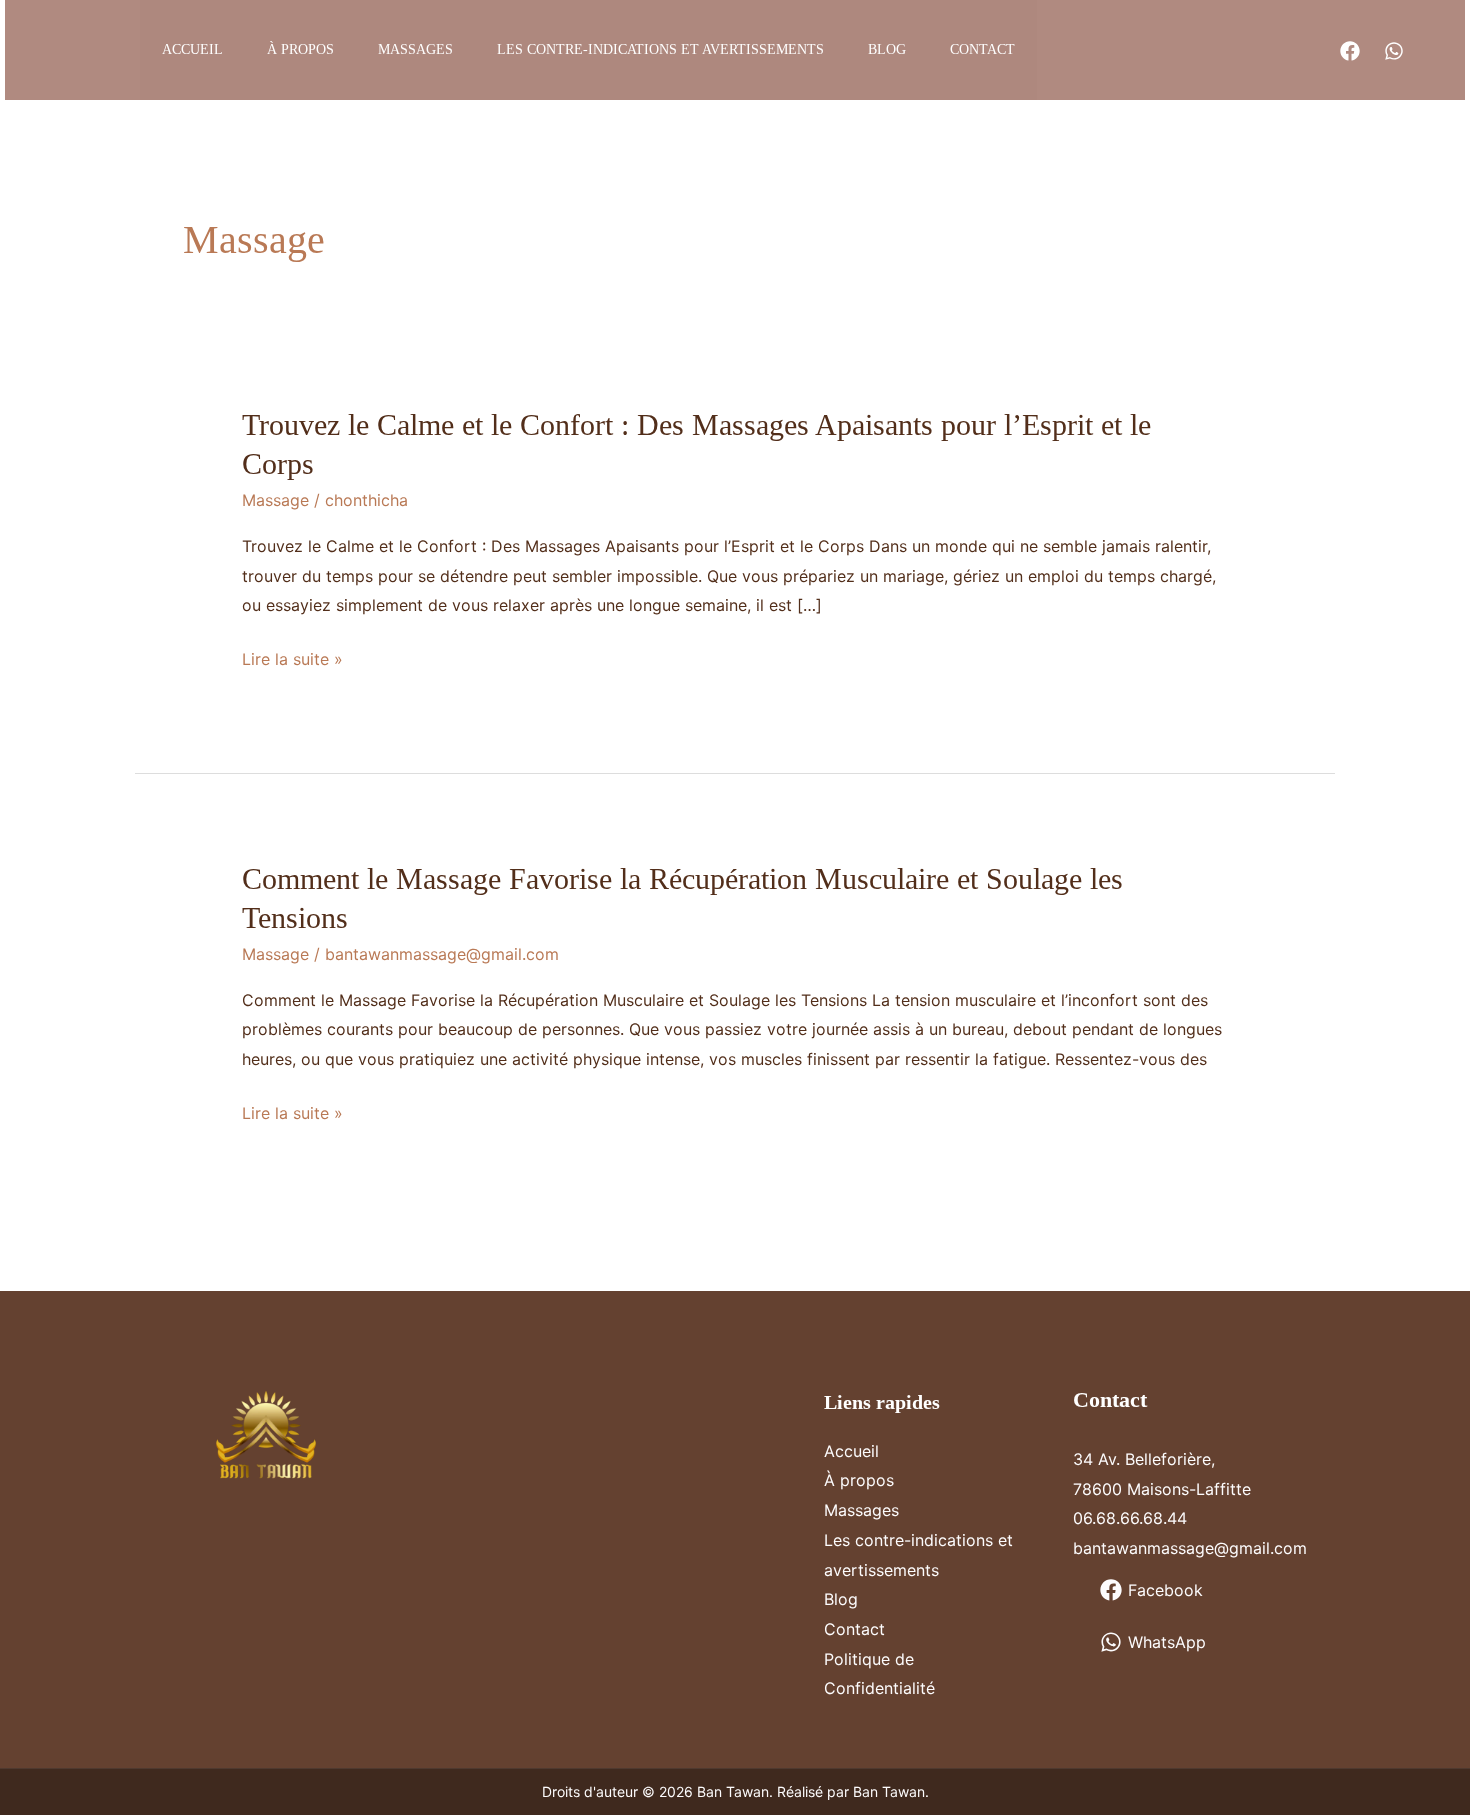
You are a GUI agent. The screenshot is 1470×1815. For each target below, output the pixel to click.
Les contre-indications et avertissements (660, 49)
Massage (275, 500)
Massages (415, 49)
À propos (300, 49)
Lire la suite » (292, 661)
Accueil (192, 49)
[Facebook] (1350, 51)
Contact (982, 49)
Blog (887, 49)
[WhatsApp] (1394, 51)
